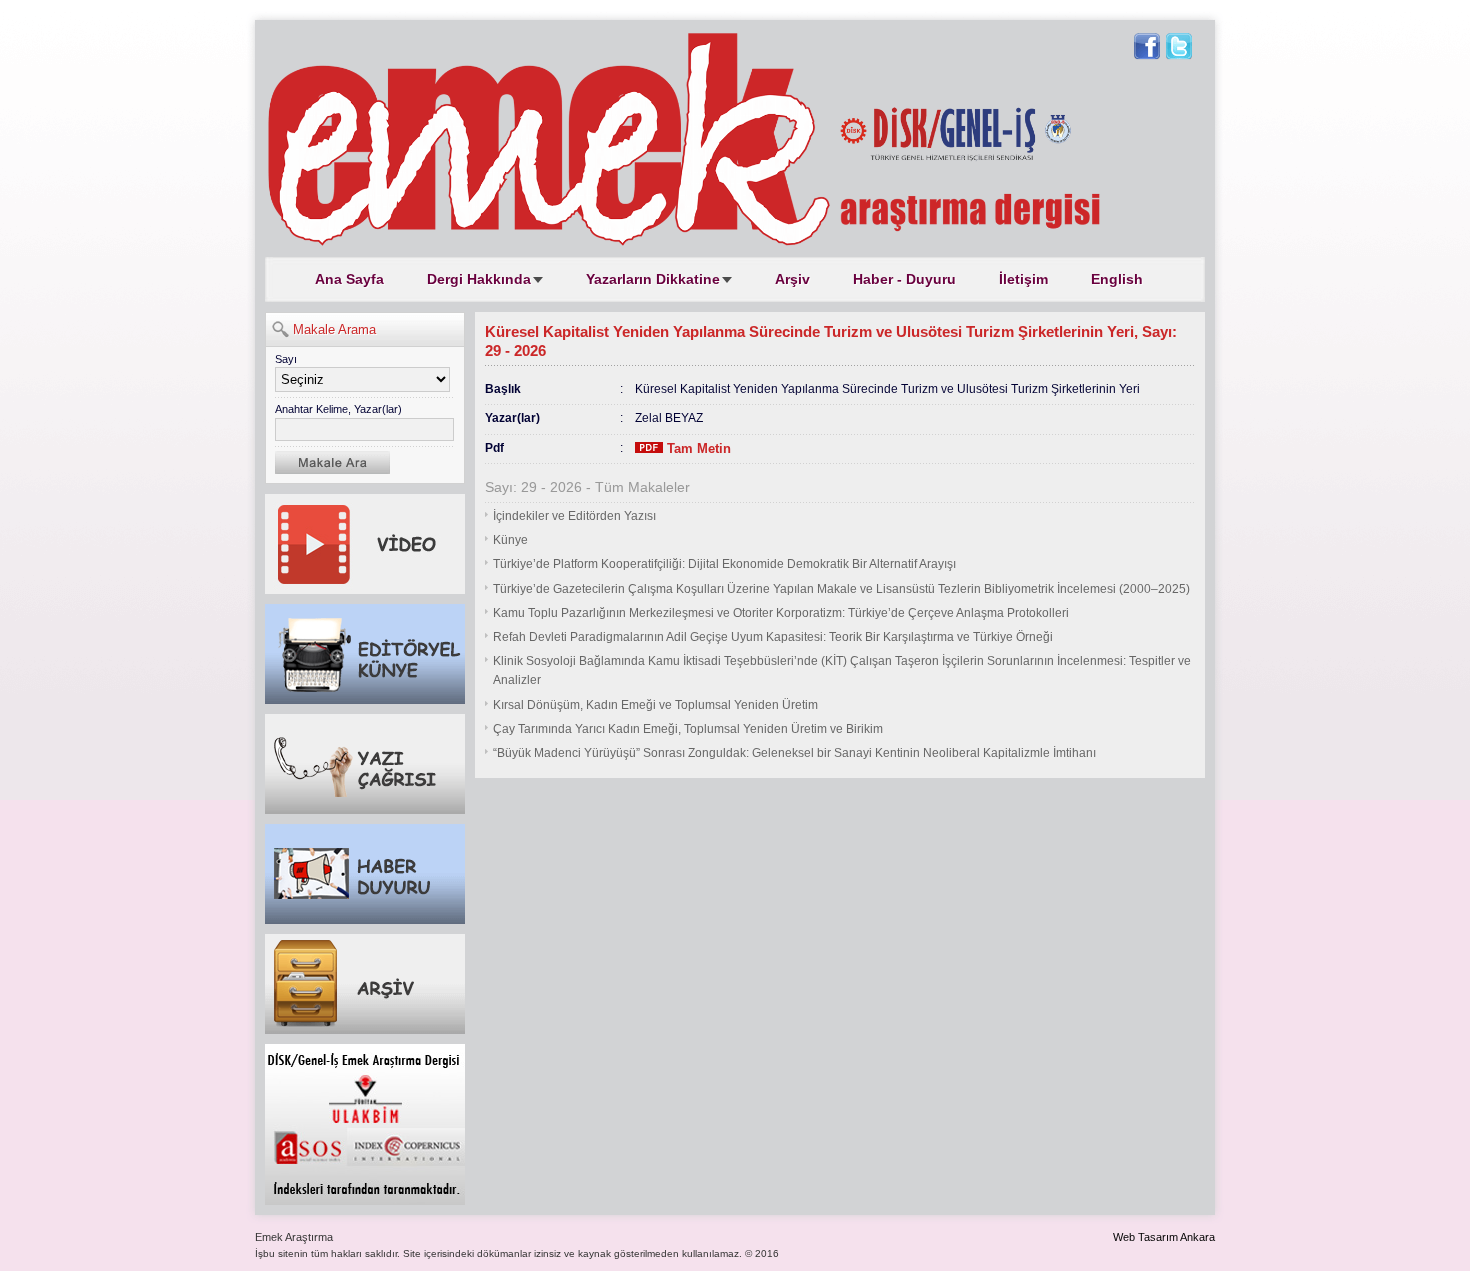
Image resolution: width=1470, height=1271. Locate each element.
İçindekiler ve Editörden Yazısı (574, 516)
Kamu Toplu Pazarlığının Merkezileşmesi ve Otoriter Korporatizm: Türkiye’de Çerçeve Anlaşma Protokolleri (781, 613)
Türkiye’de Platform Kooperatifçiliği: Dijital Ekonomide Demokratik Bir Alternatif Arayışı (724, 564)
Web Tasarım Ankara (1164, 1237)
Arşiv (792, 279)
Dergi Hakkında (479, 279)
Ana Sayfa (349, 279)
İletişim (1023, 279)
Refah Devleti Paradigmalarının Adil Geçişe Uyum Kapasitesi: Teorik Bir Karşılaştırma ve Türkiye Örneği (773, 637)
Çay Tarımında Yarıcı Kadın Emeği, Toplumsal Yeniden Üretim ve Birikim (688, 729)
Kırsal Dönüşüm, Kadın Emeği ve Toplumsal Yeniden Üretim (655, 705)
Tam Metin (697, 448)
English (1117, 279)
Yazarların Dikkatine (653, 279)
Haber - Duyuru (904, 279)
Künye (510, 540)
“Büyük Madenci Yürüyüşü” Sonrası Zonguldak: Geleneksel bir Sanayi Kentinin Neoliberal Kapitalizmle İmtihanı (794, 753)
